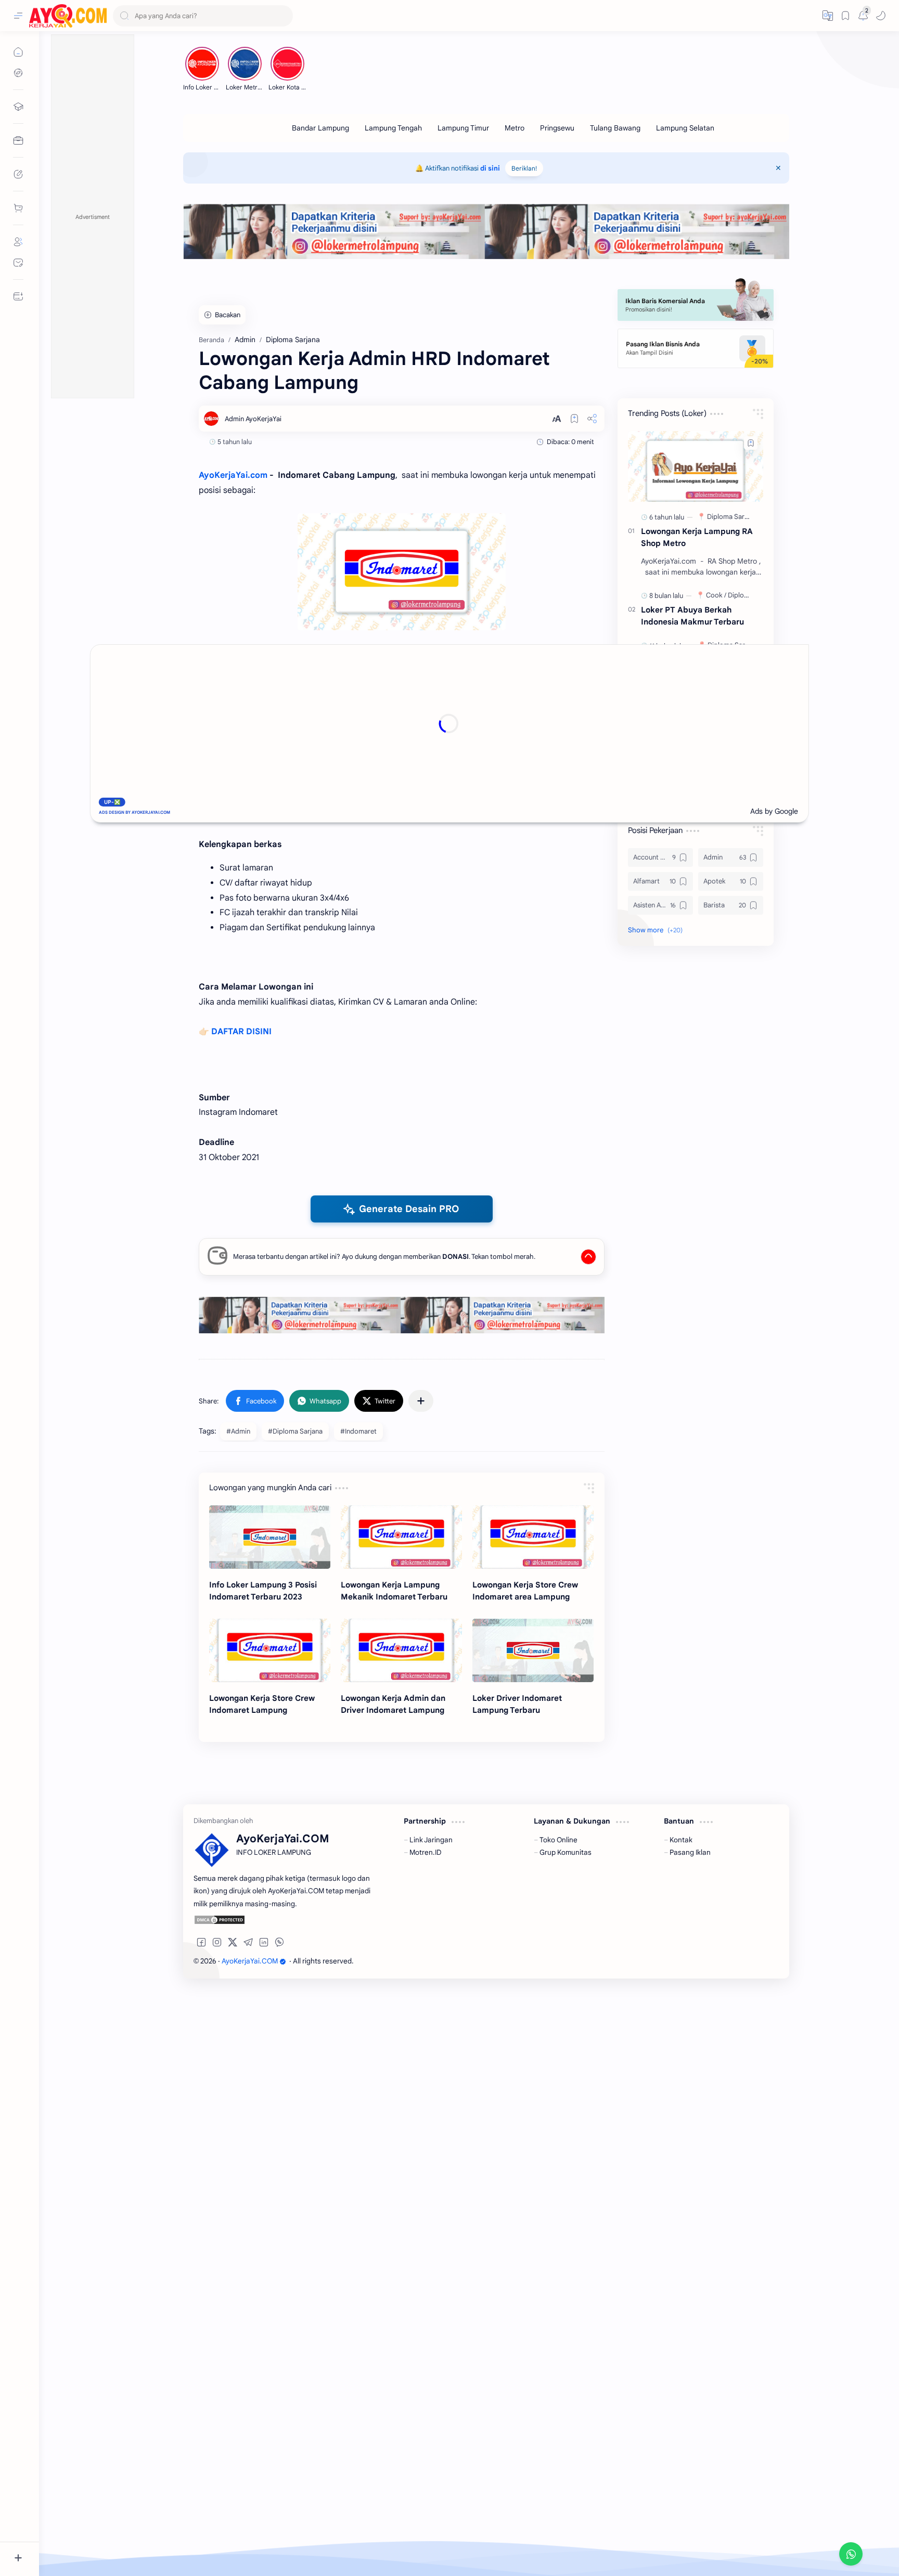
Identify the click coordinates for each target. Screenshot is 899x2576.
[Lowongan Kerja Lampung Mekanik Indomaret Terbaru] (401, 1537)
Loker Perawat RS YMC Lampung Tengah (685, 717)
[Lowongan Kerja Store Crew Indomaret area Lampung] (533, 1537)
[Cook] (716, 595)
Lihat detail (192, 2534)
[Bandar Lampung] (320, 128)
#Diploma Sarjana (295, 1431)
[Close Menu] (778, 168)
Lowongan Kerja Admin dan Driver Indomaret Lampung (393, 1704)
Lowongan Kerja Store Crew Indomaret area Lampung (525, 1591)
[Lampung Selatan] (685, 128)
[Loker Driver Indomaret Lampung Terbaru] (533, 1650)
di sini (490, 168)
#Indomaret (358, 1431)
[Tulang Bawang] (615, 128)
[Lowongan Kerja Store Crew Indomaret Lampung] (270, 1650)
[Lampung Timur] (463, 128)
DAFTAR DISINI (241, 1032)
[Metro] (515, 128)
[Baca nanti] (574, 419)
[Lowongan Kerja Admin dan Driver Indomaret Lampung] (401, 1650)
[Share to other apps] (421, 1401)
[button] (881, 16)
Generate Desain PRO (409, 1209)
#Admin (238, 1431)
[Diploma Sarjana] (734, 517)
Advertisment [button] (93, 217)
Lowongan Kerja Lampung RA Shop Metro (697, 537)
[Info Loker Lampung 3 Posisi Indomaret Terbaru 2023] (270, 1537)
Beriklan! (524, 168)
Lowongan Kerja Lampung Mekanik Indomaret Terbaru (394, 1591)
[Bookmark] (845, 16)
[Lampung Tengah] (393, 128)
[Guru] (717, 746)
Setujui (96, 2534)
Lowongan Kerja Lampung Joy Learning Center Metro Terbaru (700, 767)
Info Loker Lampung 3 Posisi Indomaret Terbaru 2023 (263, 1591)
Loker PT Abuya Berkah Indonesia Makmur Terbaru (692, 616)
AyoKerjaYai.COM (250, 1961)
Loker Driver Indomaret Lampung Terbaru (517, 1704)
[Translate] (828, 16)
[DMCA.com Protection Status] (284, 1920)
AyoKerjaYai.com (233, 475)
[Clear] (283, 16)
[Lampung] (742, 746)
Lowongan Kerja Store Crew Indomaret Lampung (262, 1704)
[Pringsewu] (557, 128)
